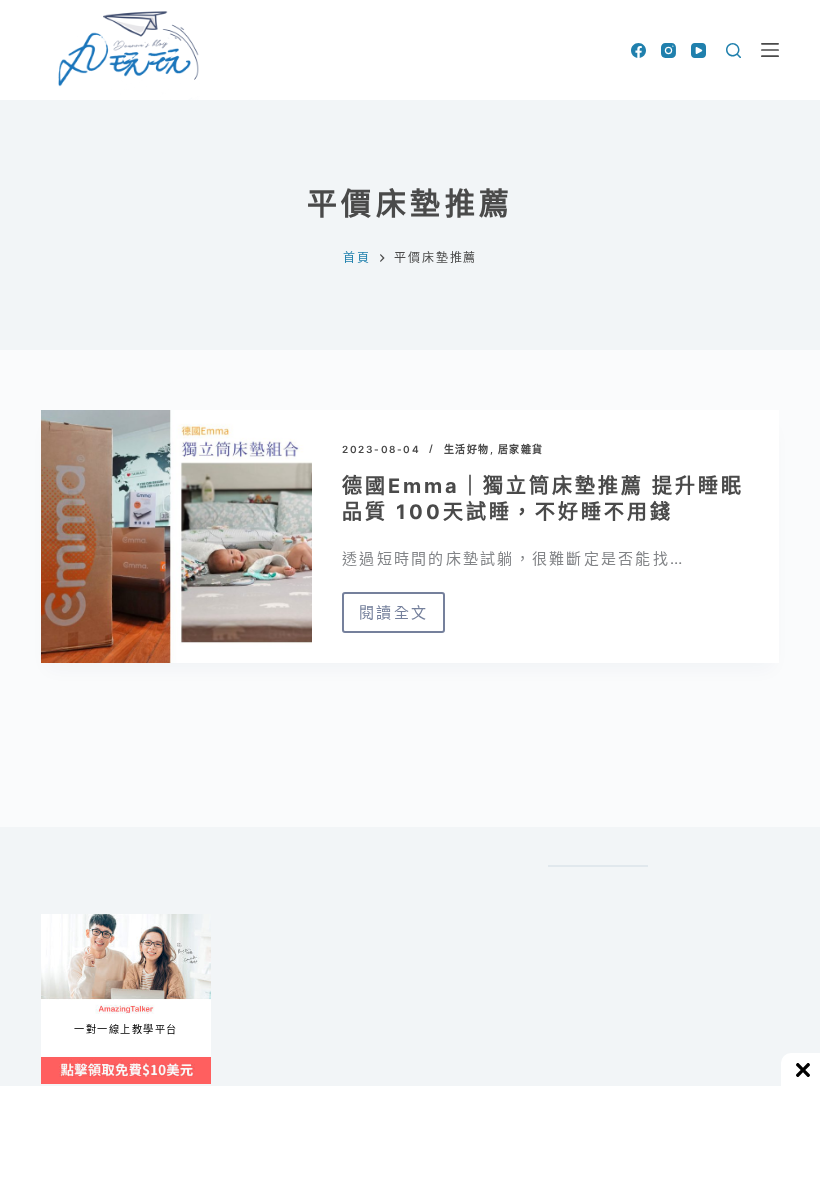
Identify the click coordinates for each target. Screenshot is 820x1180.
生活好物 (467, 449)
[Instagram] (668, 50)
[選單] (770, 50)
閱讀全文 (402, 618)
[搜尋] (733, 50)
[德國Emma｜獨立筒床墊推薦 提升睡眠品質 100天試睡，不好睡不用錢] (176, 536)
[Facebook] (638, 50)
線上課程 (60, 922)
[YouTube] (698, 50)
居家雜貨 (521, 449)
